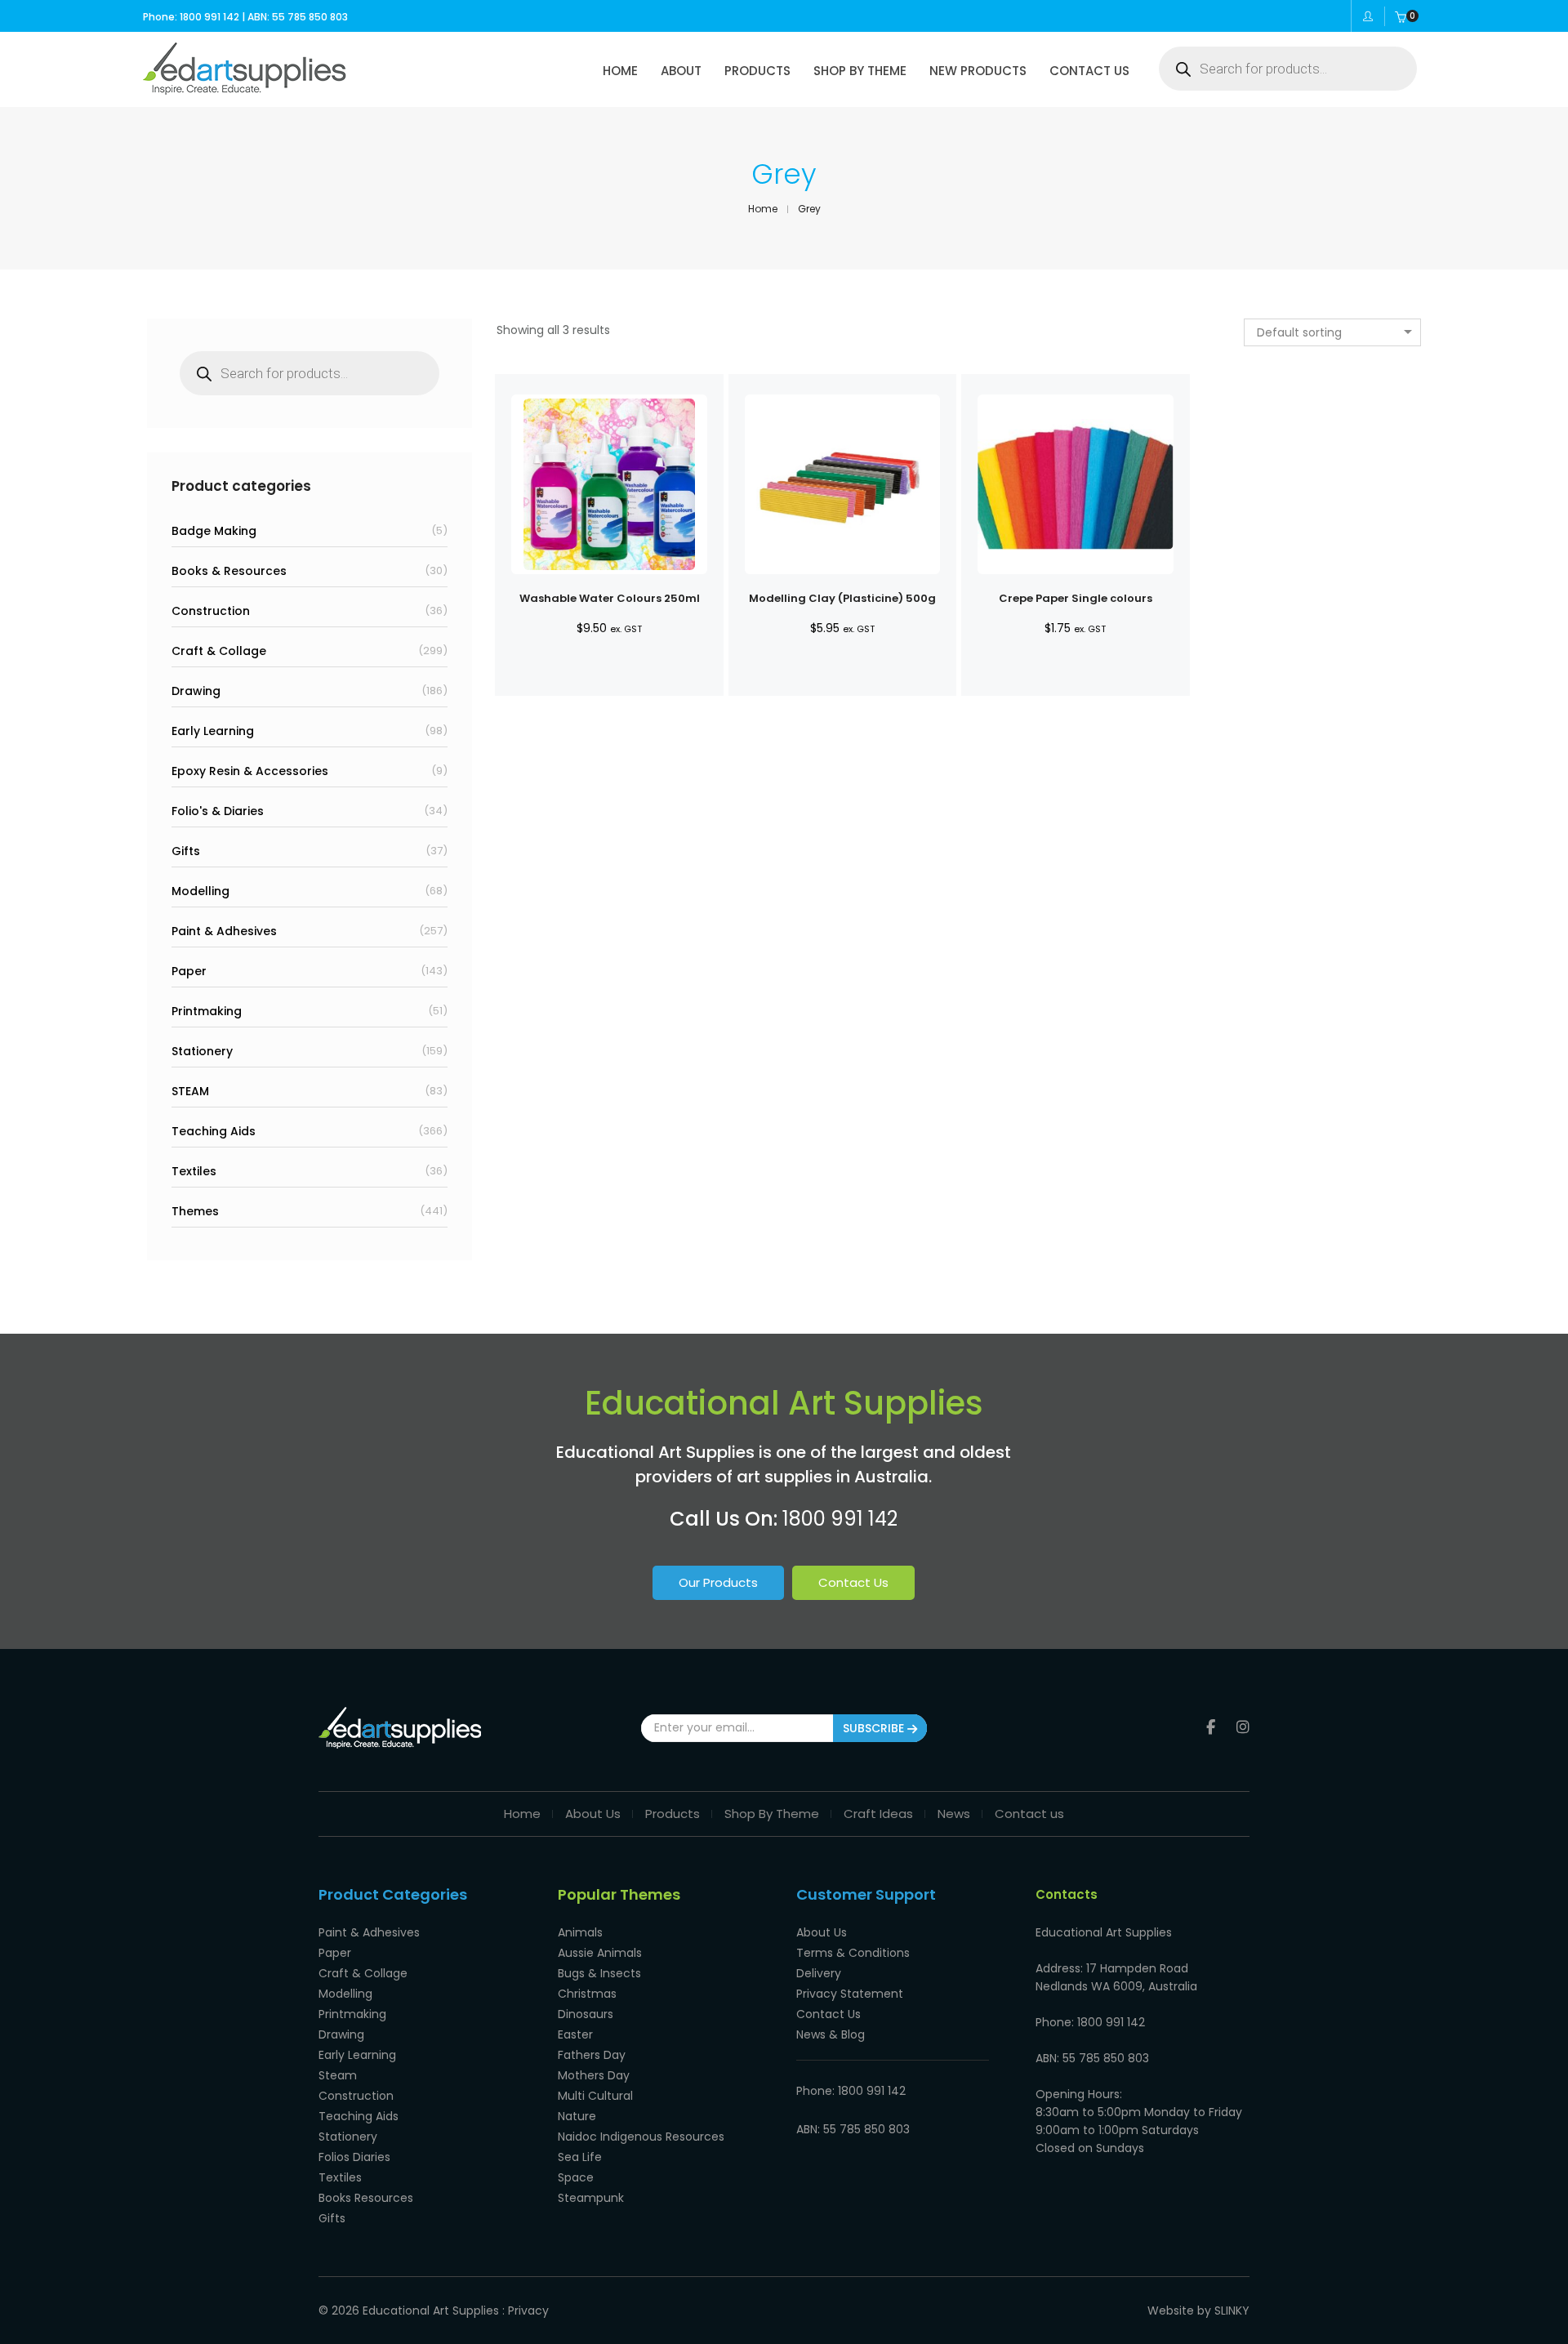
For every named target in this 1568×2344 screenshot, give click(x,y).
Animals (580, 1932)
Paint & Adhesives (224, 931)
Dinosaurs (586, 2014)
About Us (593, 1814)
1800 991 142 (840, 1519)
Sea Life (580, 2157)
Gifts (186, 851)
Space (576, 2177)
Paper (189, 971)
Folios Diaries (354, 2157)
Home (522, 1814)
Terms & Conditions (853, 1953)
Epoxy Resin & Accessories (250, 771)
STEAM (190, 1091)
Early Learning (213, 731)
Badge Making (214, 531)
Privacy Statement (850, 1994)
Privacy (528, 2311)
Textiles (194, 1171)
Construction (211, 611)
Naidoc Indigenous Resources (641, 2137)
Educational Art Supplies (431, 2311)
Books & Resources (229, 571)
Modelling (200, 891)
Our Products (718, 1582)
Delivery (819, 1973)
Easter (575, 2034)
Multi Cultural (595, 2096)
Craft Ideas (878, 1814)
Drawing (196, 691)
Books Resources (366, 2198)
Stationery (202, 1051)
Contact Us (853, 1582)
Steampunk (591, 2198)
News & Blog (831, 2034)
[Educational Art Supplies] (245, 89)
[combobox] (1332, 332)
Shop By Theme (772, 1814)
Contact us (1029, 1814)
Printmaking (207, 1011)
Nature (577, 2116)
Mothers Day (594, 2075)
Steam (338, 2075)
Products (673, 1814)
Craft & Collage (219, 651)
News (954, 1814)
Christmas (587, 1994)
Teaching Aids (214, 1131)
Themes (195, 1211)
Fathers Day (592, 2055)
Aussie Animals (600, 1953)
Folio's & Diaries (218, 811)
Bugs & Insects (599, 1973)
